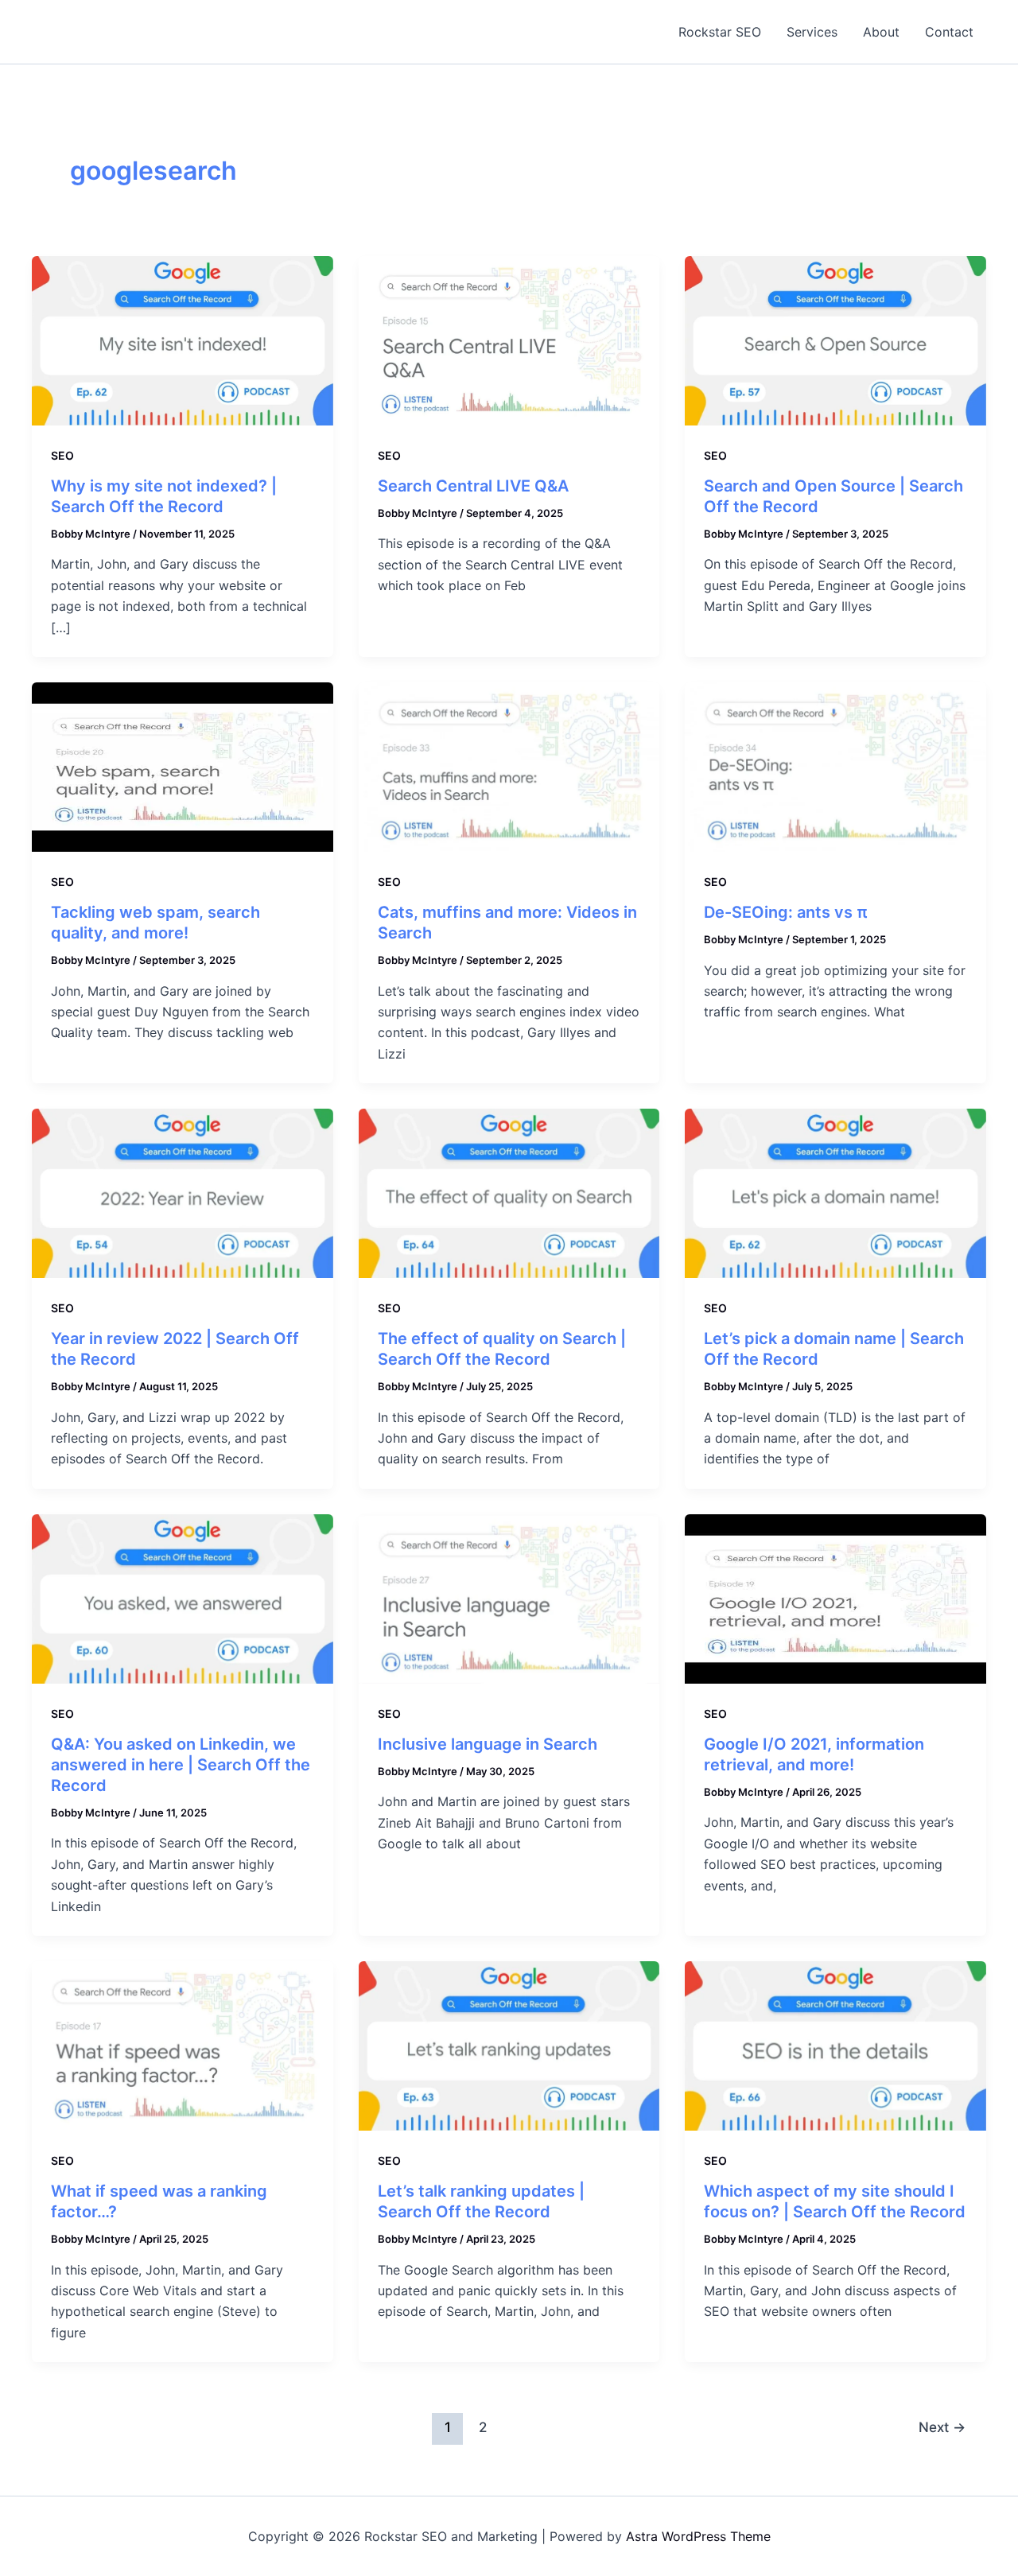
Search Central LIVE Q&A (473, 486)
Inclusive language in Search (488, 1744)
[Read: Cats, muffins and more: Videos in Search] (509, 766)
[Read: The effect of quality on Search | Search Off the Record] (509, 1192)
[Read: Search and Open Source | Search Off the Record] (835, 340)
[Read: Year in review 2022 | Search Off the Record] (183, 1192)
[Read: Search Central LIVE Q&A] (509, 340)
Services (812, 32)
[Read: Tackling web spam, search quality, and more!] (183, 766)
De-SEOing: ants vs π (786, 912)
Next (942, 2427)
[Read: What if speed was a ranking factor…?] (183, 2045)
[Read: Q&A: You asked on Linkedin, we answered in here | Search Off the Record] (183, 1598)
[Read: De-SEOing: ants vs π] (835, 766)
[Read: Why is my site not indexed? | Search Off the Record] (183, 340)
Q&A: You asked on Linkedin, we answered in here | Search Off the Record (181, 1765)
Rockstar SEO (720, 32)
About (881, 32)
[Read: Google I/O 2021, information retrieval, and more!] (835, 1598)
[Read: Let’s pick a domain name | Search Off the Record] (835, 1192)
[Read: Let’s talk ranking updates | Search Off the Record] (509, 2045)
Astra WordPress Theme (698, 2536)
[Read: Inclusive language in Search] (509, 1598)
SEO (62, 455)
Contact (949, 32)
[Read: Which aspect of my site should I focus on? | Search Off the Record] (835, 2045)
